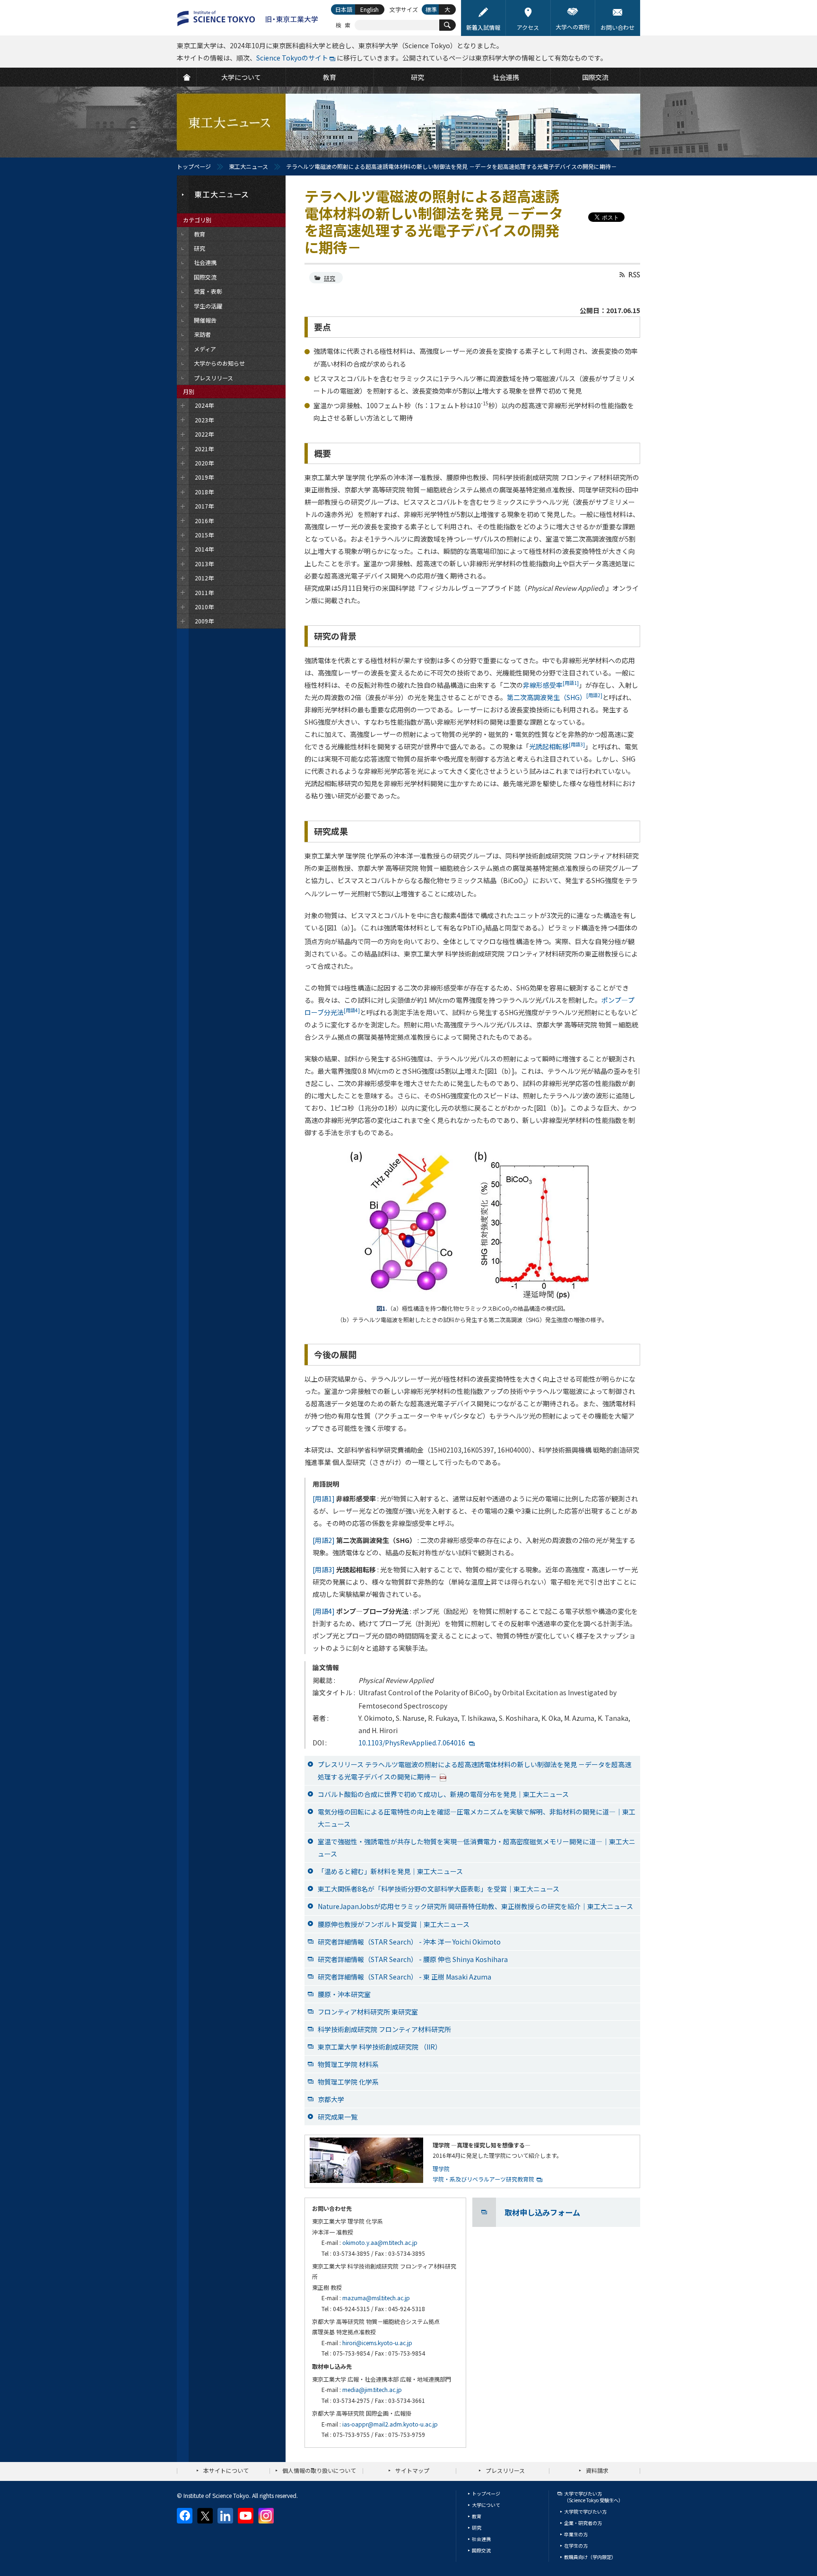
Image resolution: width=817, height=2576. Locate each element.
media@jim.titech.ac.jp (372, 2389)
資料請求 (597, 2470)
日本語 (344, 9)
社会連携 (481, 2539)
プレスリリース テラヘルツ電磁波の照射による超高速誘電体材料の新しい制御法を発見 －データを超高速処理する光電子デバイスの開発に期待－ (474, 1770)
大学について (486, 2505)
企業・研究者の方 (583, 2523)
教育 (477, 2516)
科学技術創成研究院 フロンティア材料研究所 (384, 2029)
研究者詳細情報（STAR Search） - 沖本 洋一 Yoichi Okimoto (409, 1942)
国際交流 (481, 2550)
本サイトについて (226, 2470)
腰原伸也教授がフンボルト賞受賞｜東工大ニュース (394, 1924)
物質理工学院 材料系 (348, 2064)
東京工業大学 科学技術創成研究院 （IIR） (380, 2047)
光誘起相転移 (557, 746)
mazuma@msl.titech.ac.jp (376, 2298)
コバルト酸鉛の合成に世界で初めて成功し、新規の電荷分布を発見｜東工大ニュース (443, 1794)
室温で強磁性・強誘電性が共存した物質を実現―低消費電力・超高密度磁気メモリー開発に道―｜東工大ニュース (477, 1848)
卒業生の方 (576, 2534)
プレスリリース (505, 2470)
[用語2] (324, 1540)
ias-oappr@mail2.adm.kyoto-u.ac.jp (390, 2424)
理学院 (441, 2169)
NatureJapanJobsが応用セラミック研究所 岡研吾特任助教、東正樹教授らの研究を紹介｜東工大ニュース (475, 1906)
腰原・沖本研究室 (344, 1994)
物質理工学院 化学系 (348, 2082)
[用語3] (324, 1569)
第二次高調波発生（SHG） (555, 697)
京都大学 (331, 2099)
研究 (330, 278)
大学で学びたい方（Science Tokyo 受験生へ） (594, 2497)
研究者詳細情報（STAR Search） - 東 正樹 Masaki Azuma (404, 1977)
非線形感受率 (551, 685)
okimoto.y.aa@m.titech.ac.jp (380, 2242)
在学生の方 (576, 2545)
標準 (431, 9)
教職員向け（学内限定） (590, 2557)
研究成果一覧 (338, 2117)
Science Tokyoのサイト (292, 58)
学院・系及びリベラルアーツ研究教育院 (483, 2179)
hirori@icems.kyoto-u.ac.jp (377, 2343)
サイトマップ (412, 2470)
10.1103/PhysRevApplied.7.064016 (412, 1743)
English (369, 9)
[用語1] (324, 1498)
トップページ (194, 166)
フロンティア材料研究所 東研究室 (368, 2012)
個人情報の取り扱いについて (319, 2470)
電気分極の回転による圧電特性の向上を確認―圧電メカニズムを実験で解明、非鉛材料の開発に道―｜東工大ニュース (477, 1818)
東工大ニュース (248, 166)
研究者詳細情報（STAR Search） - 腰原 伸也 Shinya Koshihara (413, 1959)
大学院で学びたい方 (585, 2511)
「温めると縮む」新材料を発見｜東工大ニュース (390, 1871)
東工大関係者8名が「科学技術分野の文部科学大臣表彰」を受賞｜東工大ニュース (439, 1889)
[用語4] (324, 1611)
